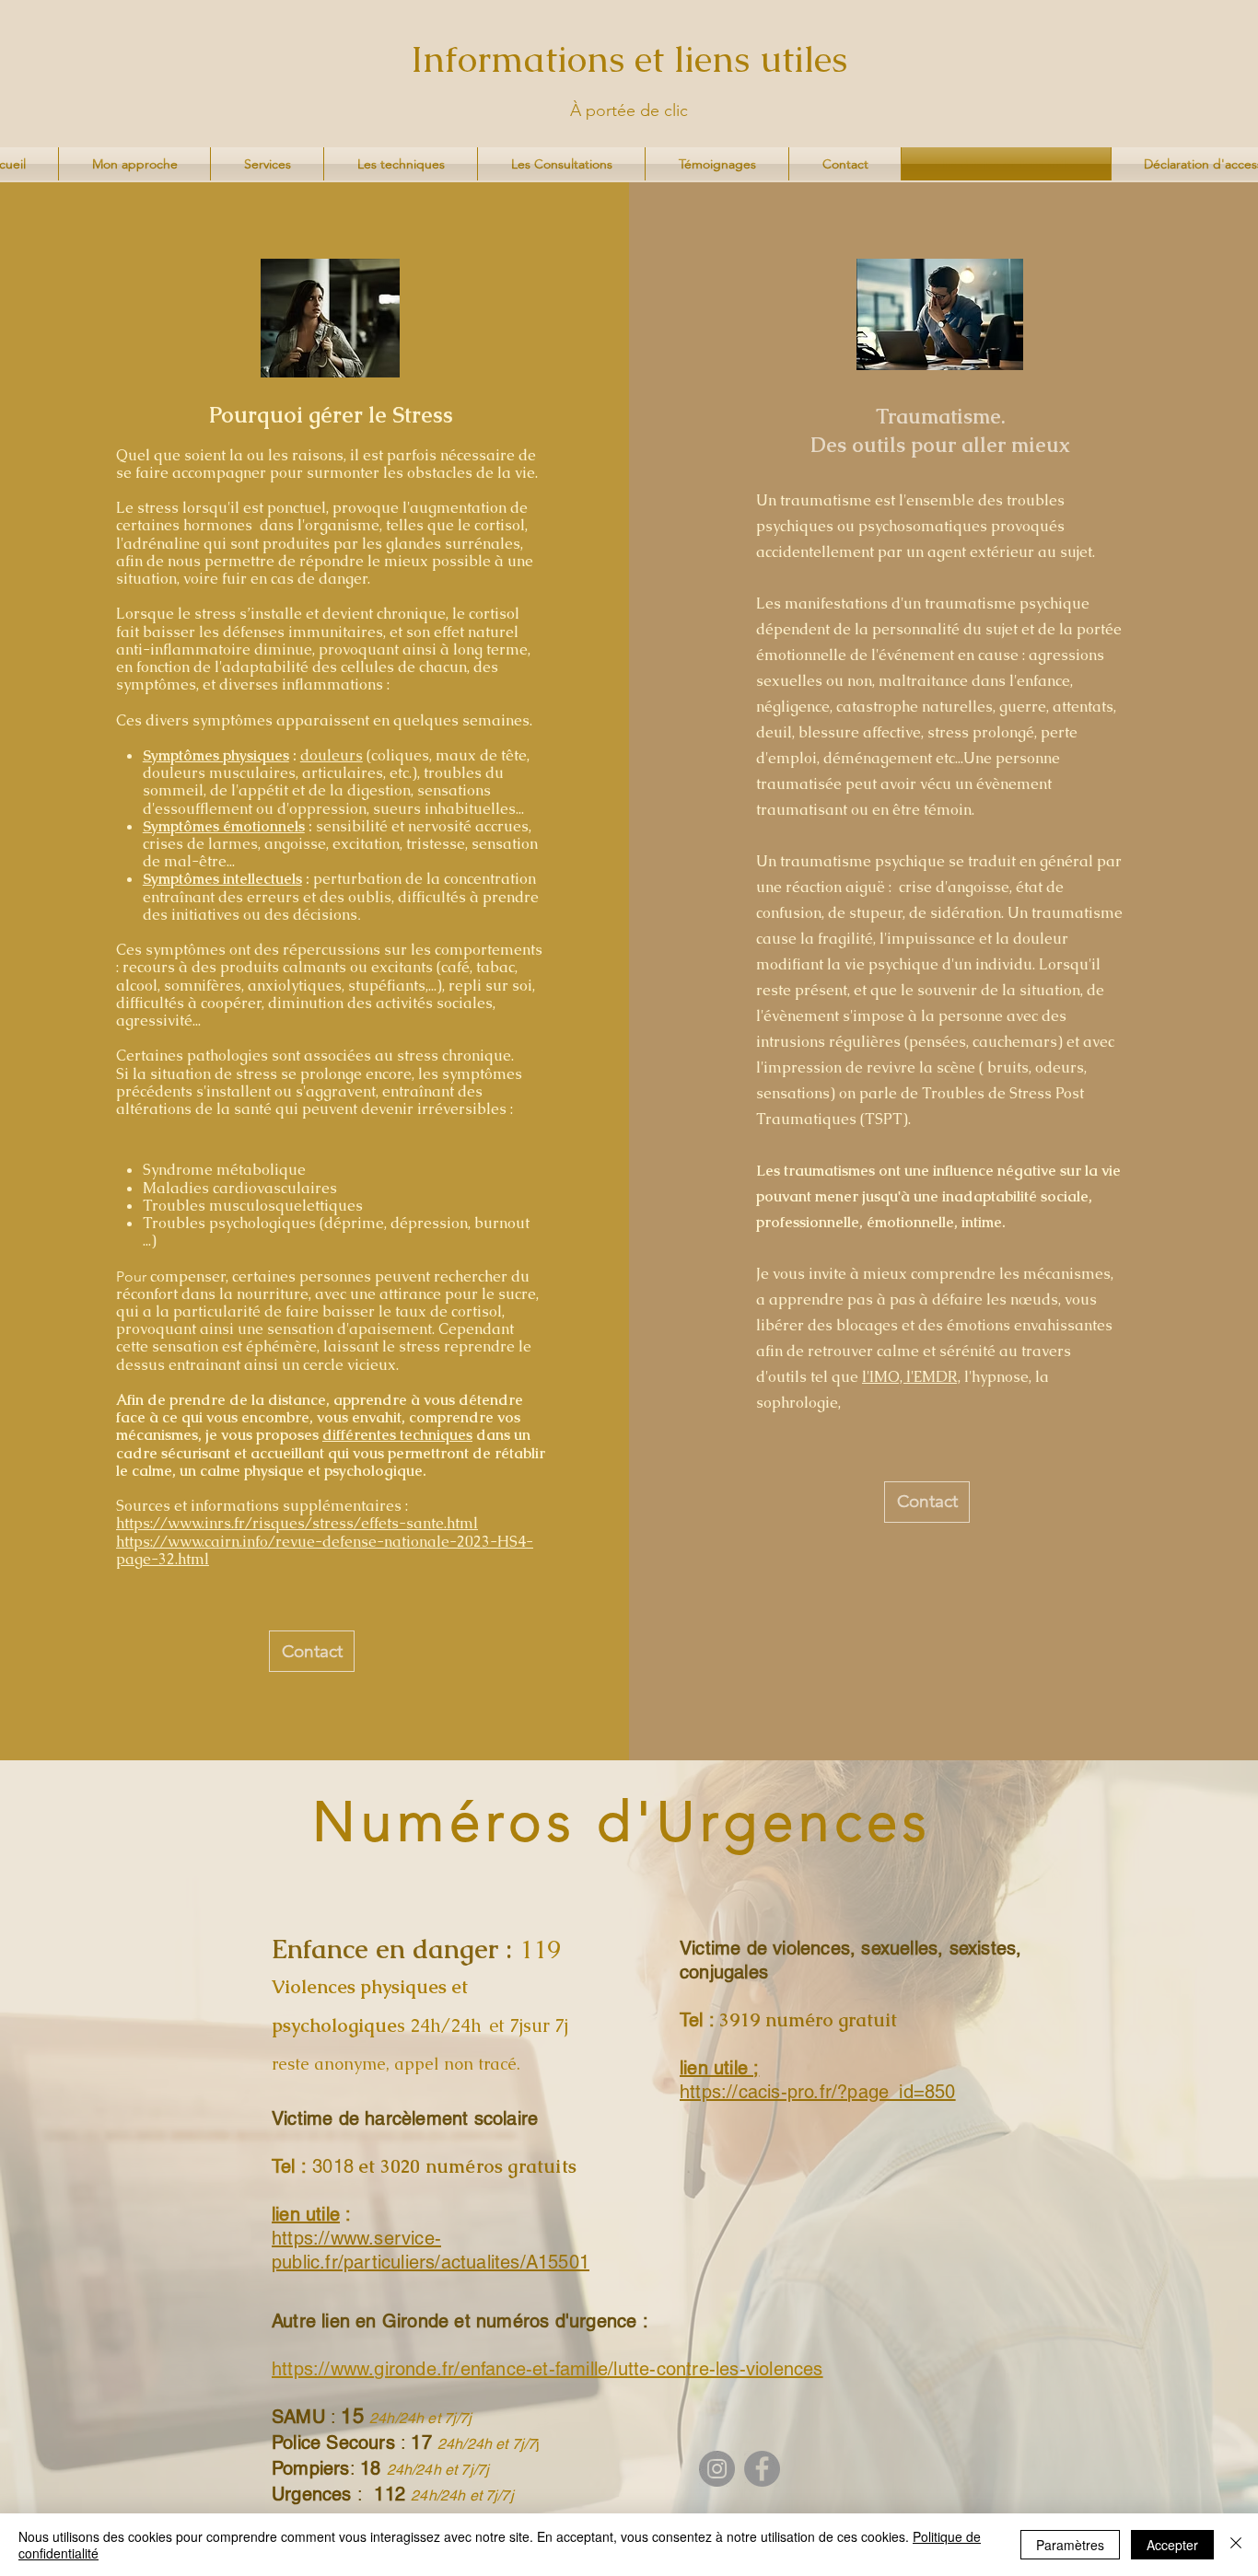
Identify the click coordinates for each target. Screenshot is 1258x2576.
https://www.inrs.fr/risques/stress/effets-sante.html (297, 1523)
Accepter (1172, 2545)
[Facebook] (762, 2469)
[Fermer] (1236, 2545)
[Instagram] (717, 2469)
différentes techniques (397, 1435)
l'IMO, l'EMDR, (911, 1377)
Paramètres (1070, 2545)
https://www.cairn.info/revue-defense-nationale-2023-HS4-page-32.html (325, 1550)
